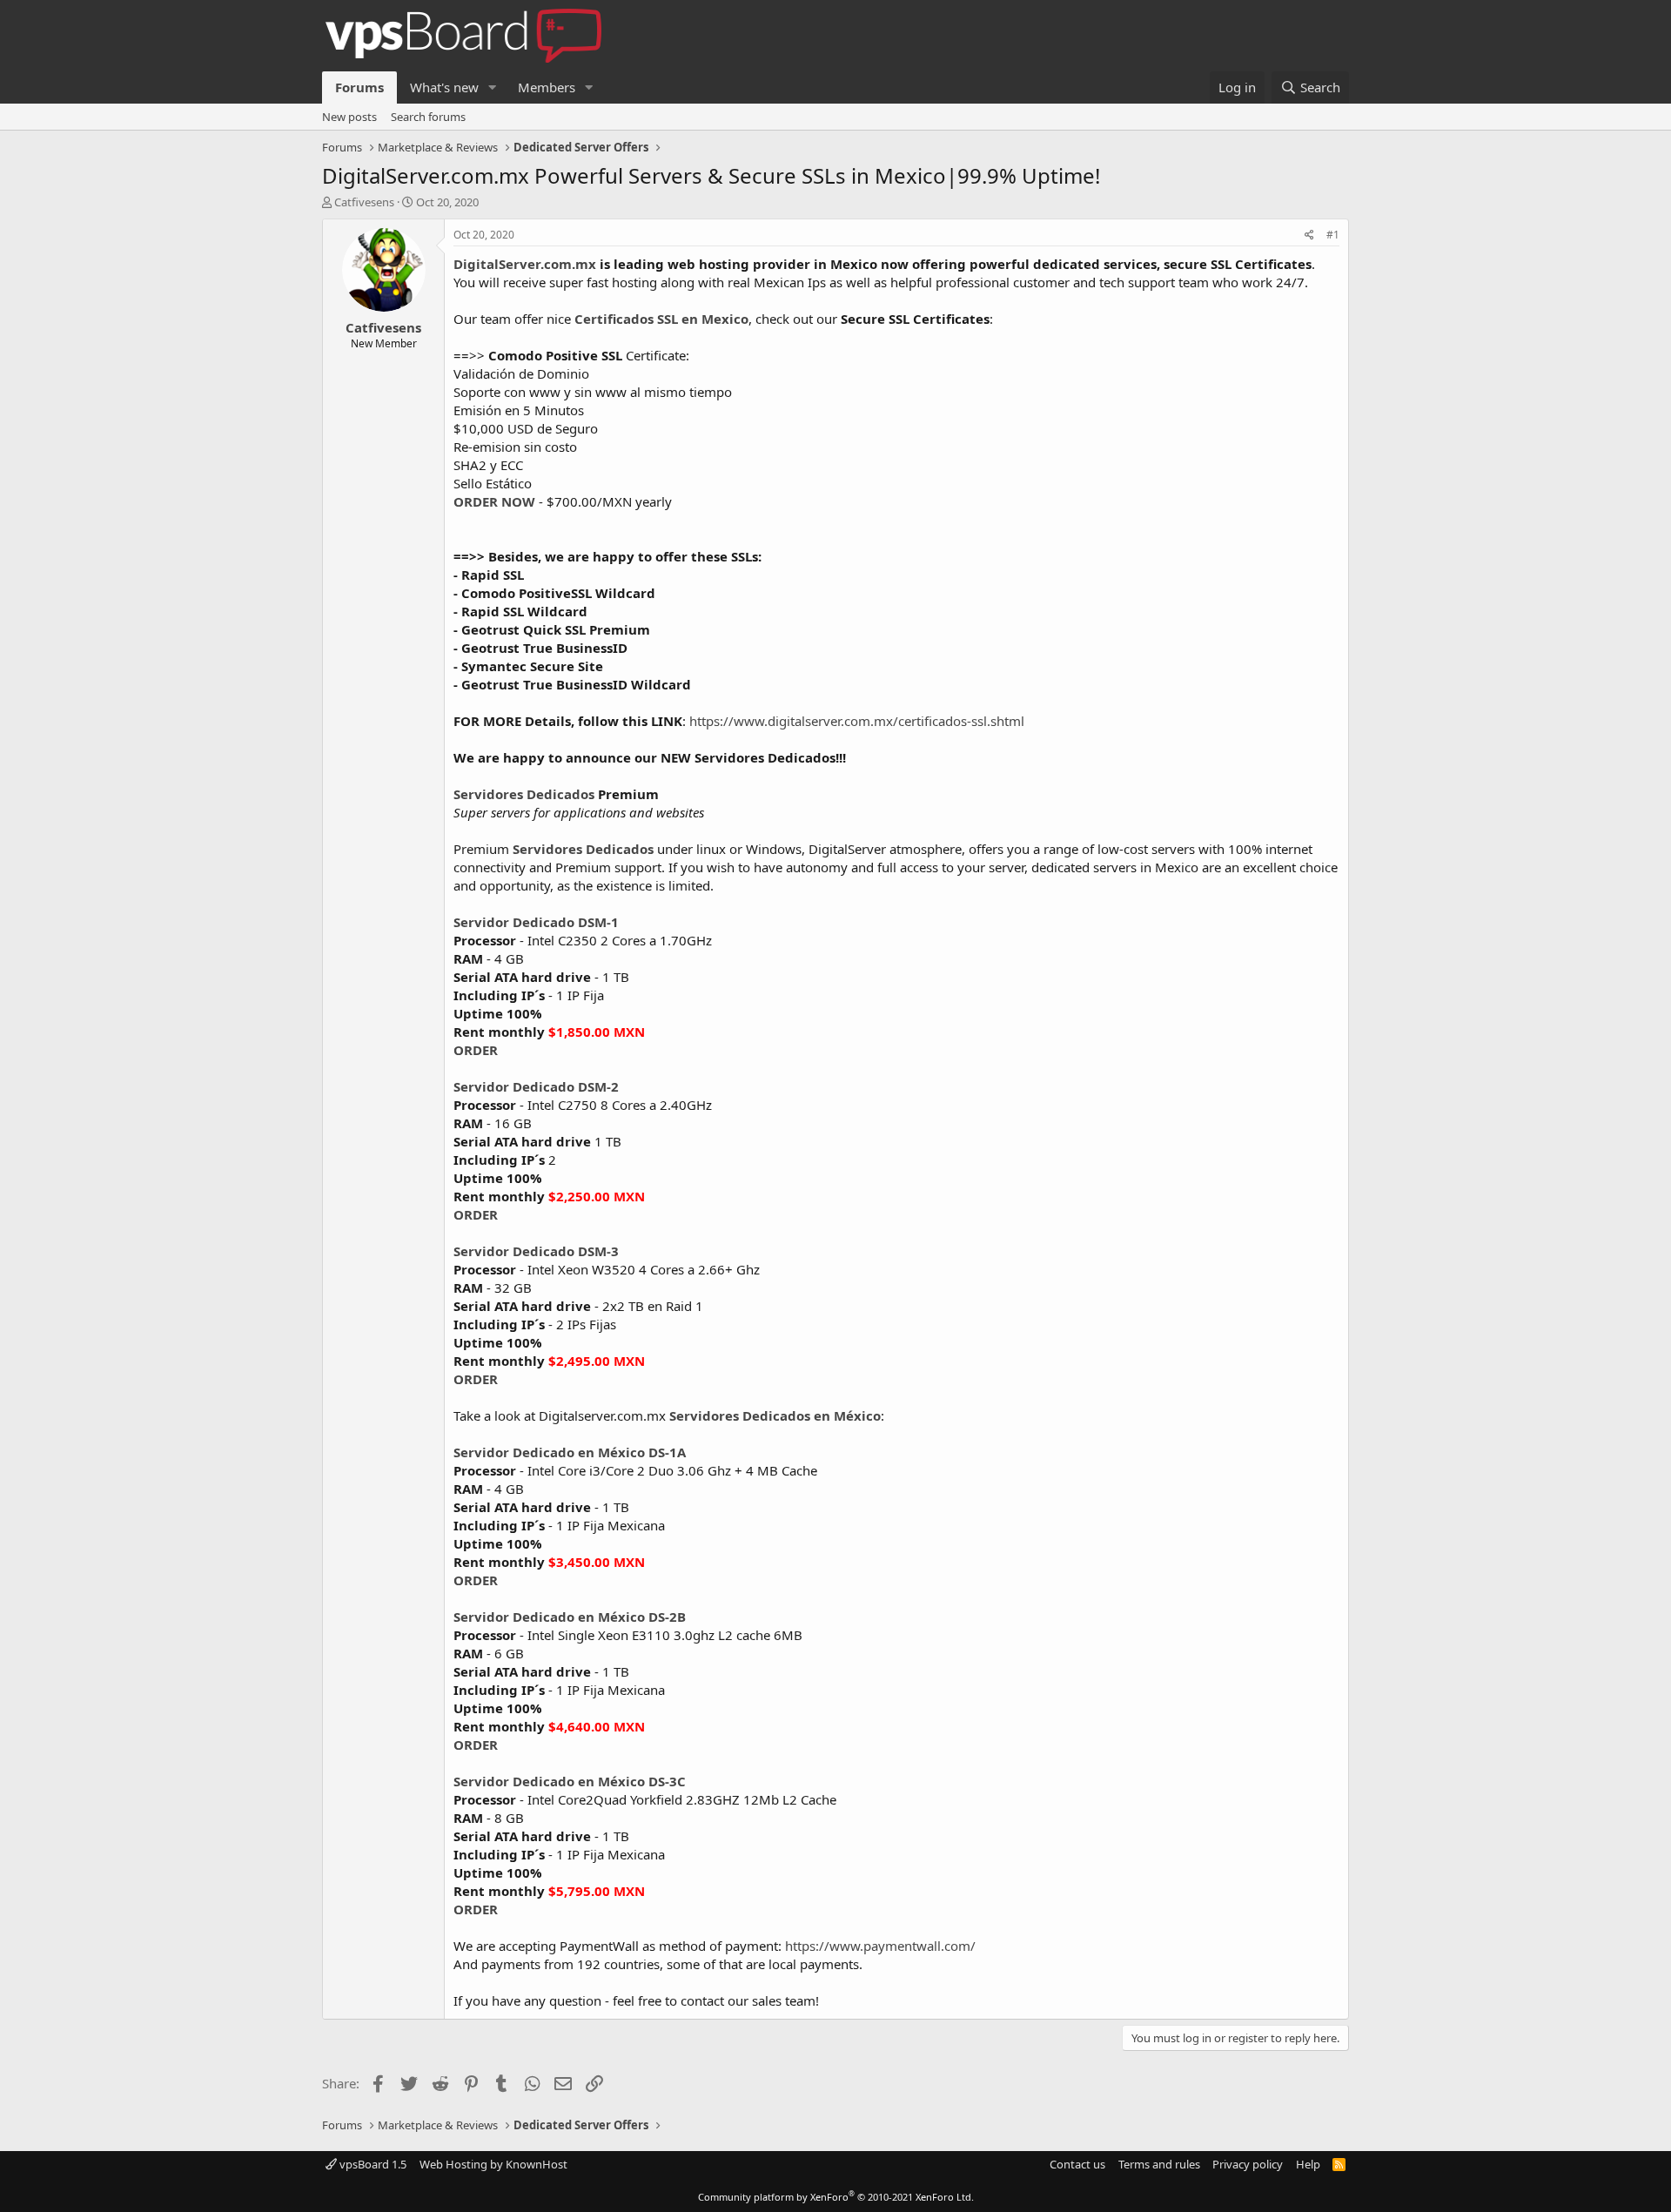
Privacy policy (1248, 2164)
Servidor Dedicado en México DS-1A (570, 1452)
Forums (359, 87)
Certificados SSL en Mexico (661, 319)
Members (547, 87)
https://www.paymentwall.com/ (880, 1946)
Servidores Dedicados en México (775, 1415)
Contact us (1077, 2164)
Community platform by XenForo (836, 2197)
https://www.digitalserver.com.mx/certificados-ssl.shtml (857, 721)
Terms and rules (1159, 2164)
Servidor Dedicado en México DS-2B (570, 1617)
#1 (1333, 235)
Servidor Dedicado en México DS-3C (570, 1781)
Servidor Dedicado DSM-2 (536, 1086)
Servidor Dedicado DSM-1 (536, 922)
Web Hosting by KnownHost (493, 2164)
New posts (349, 117)
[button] (493, 87)
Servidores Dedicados (524, 794)
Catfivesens (364, 202)
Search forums (428, 117)
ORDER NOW (494, 501)
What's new (444, 87)
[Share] (1309, 235)
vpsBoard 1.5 (372, 2164)
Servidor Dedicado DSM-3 (536, 1251)
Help (1308, 2164)
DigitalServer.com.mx (525, 264)
